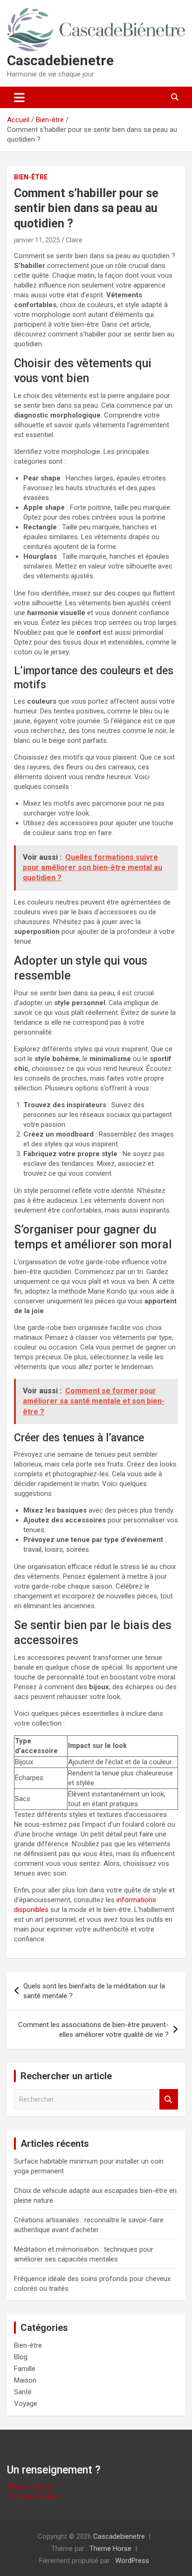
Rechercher (169, 2100)
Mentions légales (33, 2496)
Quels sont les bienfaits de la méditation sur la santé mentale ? (94, 1991)
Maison (25, 2380)
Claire (74, 240)
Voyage (26, 2404)
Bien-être (31, 177)
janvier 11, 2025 (37, 240)
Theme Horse (110, 2549)
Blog (21, 2357)
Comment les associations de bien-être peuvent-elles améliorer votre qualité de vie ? (93, 2030)
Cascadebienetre (60, 60)
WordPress (132, 2561)
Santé (23, 2392)
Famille (25, 2369)
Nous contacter (31, 2487)
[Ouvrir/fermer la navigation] (19, 97)
